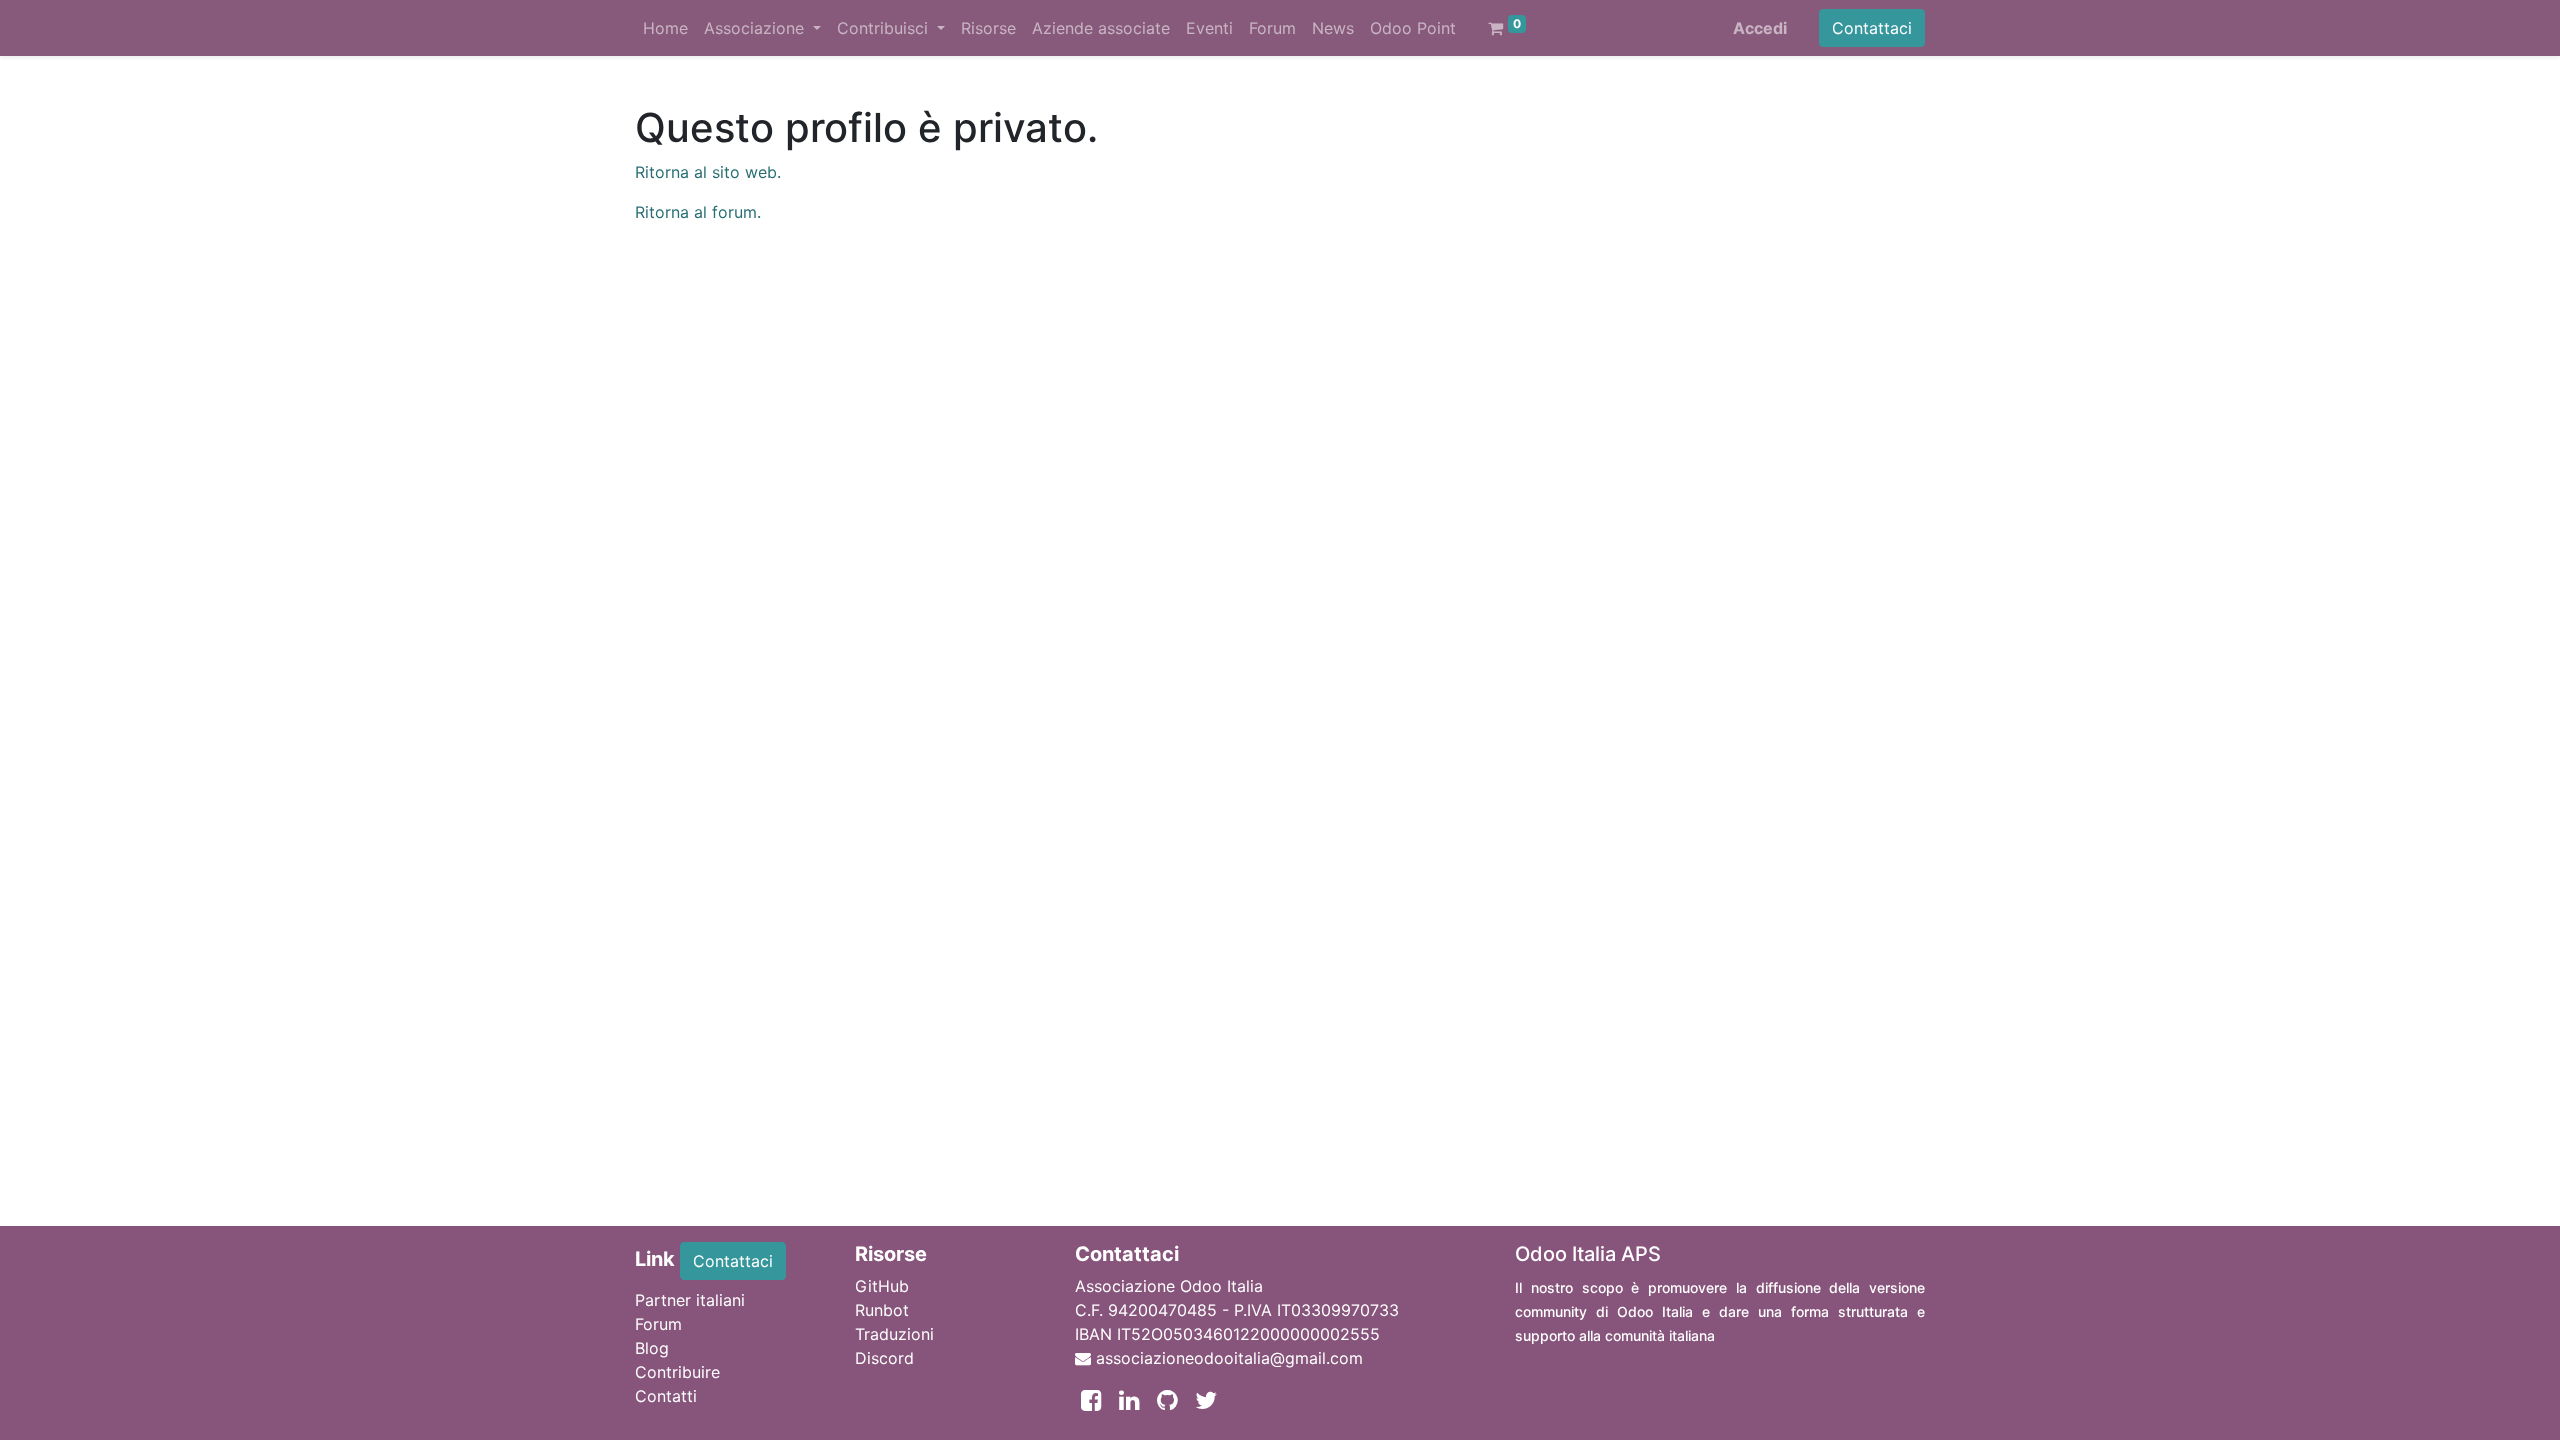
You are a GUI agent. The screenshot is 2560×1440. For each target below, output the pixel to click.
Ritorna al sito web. (708, 172)
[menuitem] (665, 28)
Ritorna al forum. (698, 212)
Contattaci (1872, 28)
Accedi (1760, 28)
